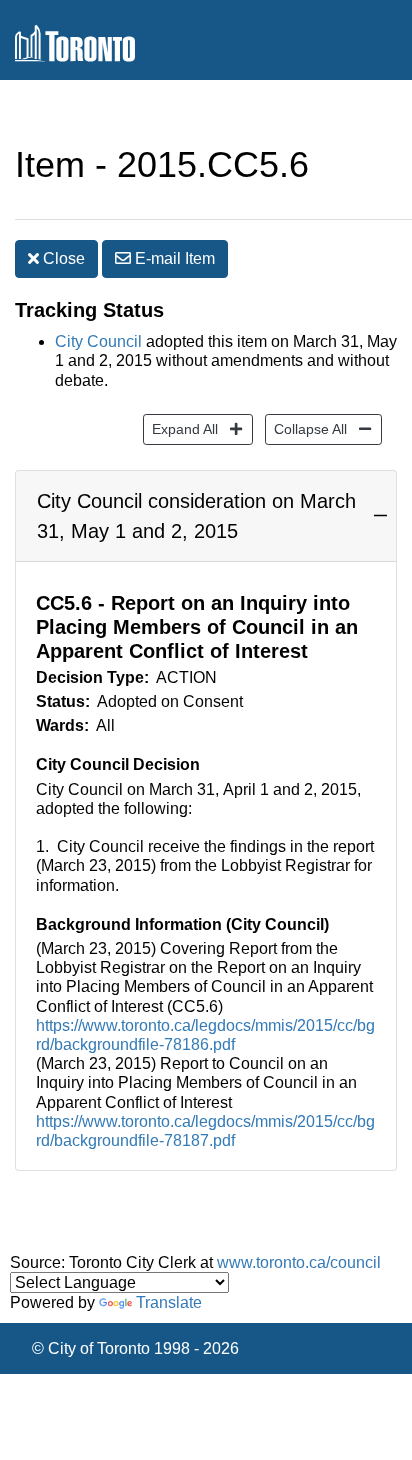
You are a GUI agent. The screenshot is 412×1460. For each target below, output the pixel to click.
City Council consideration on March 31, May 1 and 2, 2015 (196, 516)
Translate (169, 1302)
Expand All (180, 428)
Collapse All (306, 428)
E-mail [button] (173, 258)
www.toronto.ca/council (299, 1262)
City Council (98, 341)
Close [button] (62, 258)
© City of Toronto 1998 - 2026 (135, 1348)
